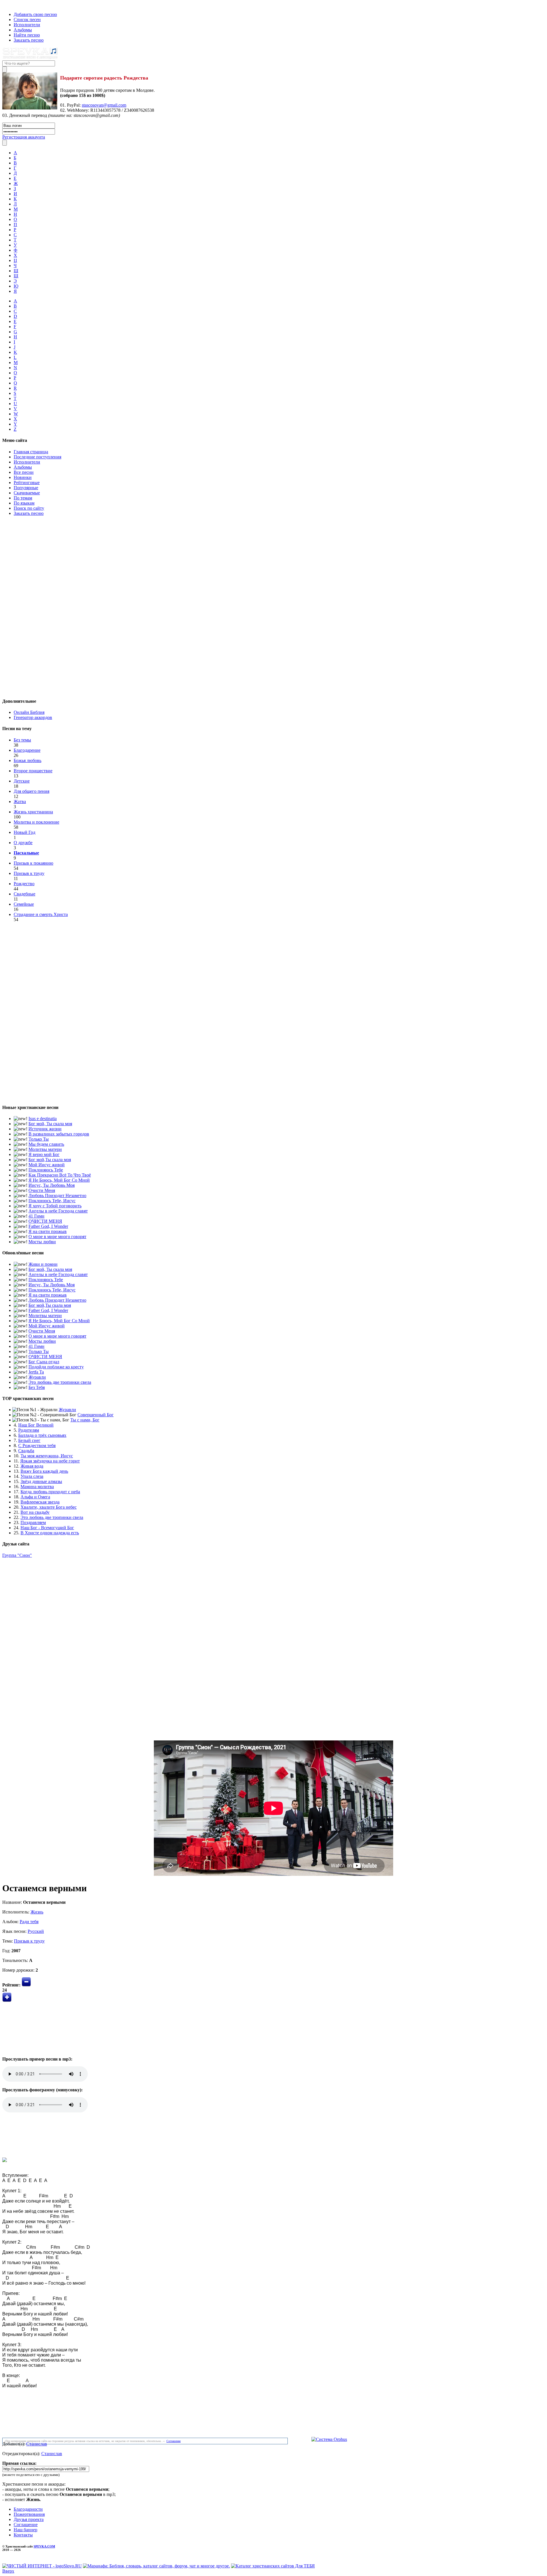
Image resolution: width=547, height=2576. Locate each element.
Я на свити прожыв (48, 1231)
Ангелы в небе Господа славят (58, 1211)
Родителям (29, 1430)
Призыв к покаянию (33, 863)
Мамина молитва (37, 1487)
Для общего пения (31, 791)
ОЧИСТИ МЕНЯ (45, 1221)
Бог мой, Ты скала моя (50, 1124)
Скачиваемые (27, 493)
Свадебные (25, 894)
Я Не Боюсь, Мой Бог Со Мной (59, 1180)
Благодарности (28, 2509)
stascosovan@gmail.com (104, 105)
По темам (23, 498)
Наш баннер (25, 2530)
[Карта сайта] (14, 5)
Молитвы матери (45, 1149)
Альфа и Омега (35, 1497)
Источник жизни (45, 1129)
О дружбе (23, 843)
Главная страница (31, 452)
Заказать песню (29, 40)
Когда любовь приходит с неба (50, 1492)
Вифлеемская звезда (40, 1502)
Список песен (27, 20)
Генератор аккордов (33, 717)
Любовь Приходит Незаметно (57, 1195)
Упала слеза (32, 1476)
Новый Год (25, 832)
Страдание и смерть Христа (41, 914)
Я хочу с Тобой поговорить (55, 1206)
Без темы (22, 740)
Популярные (26, 488)
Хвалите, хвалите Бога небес (49, 1507)
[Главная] (4, 5)
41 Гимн (36, 1216)
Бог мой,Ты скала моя (50, 1160)
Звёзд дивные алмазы (41, 1481)
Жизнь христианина (33, 812)
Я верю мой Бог (44, 1154)
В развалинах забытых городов (59, 1134)
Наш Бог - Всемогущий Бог (47, 1528)
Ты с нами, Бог (85, 1420)
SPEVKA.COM (44, 2546)
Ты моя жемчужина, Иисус (47, 1456)
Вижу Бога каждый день (44, 1471)
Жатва (20, 802)
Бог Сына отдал (44, 1362)
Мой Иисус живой (47, 1165)
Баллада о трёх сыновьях (42, 1435)
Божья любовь (27, 760)
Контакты (23, 2535)
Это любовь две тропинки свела (60, 1382)
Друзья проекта (29, 2519)
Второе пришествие (33, 771)
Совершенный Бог (96, 1415)
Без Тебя (37, 1387)
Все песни (24, 472)
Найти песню (27, 35)
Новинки (23, 477)
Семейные (24, 904)
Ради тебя (29, 1922)
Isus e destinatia (43, 1119)
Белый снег (29, 1440)
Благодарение (27, 750)
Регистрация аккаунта (24, 137)
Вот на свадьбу (35, 1512)
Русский (36, 1931)
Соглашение (174, 2441)
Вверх (8, 2571)
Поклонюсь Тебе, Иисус (52, 1201)
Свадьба (26, 1451)
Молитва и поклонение (36, 822)
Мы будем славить (46, 1144)
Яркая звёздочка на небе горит (50, 1461)
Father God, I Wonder (48, 1226)
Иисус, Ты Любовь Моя (52, 1185)
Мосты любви (42, 1242)
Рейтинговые (27, 483)
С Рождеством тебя (37, 1446)
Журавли (37, 1377)
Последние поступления (37, 457)
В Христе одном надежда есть (50, 1533)
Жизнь (37, 1912)
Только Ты (39, 1139)
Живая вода (32, 1466)
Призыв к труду (29, 873)
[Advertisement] (273, 606)
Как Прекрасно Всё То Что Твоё (60, 1175)
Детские (22, 781)
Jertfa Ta (36, 1372)
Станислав (37, 2444)
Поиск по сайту (29, 508)
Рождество (24, 884)
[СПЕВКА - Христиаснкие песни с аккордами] (30, 58)
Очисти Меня (42, 1190)
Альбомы (23, 30)
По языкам (24, 503)
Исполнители (27, 25)
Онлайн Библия (29, 712)
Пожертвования (29, 2514)
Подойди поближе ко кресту (56, 1367)
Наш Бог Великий (36, 1425)
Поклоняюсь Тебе (46, 1170)
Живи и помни (43, 1264)
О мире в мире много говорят (57, 1237)
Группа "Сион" (17, 1555)
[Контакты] (8, 5)
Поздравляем (33, 1522)
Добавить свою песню (35, 14)
